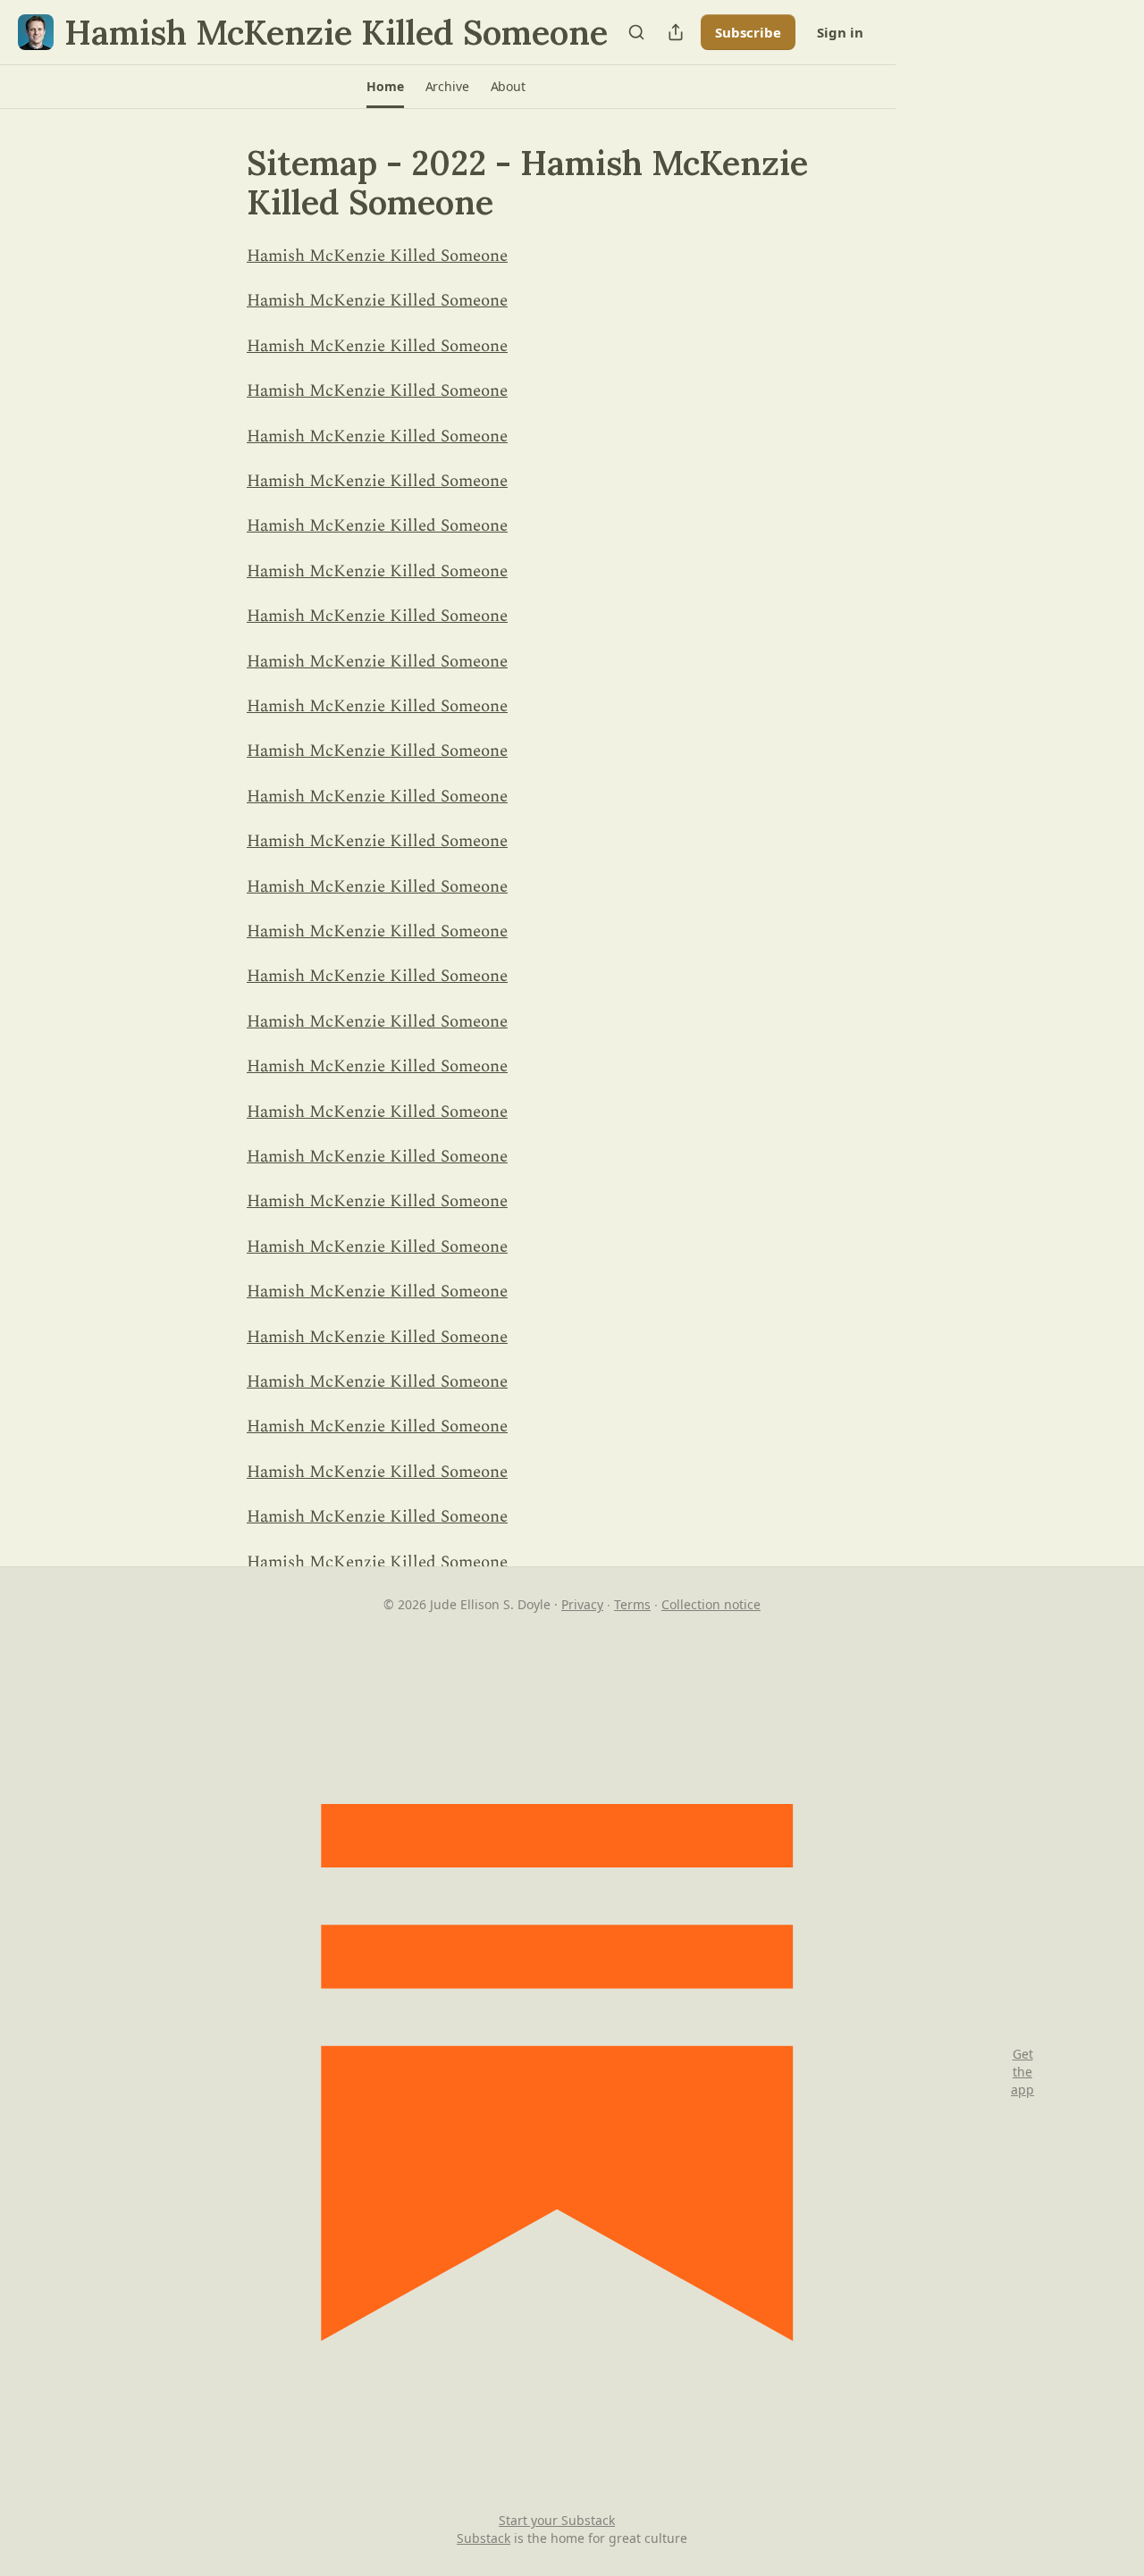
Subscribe (748, 32)
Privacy (582, 1604)
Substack (484, 2538)
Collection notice (711, 1604)
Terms (632, 1604)
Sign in (840, 32)
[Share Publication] (676, 32)
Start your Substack (557, 2520)
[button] (385, 87)
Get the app (1022, 2072)
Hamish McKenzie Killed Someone (377, 256)
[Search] (636, 32)
